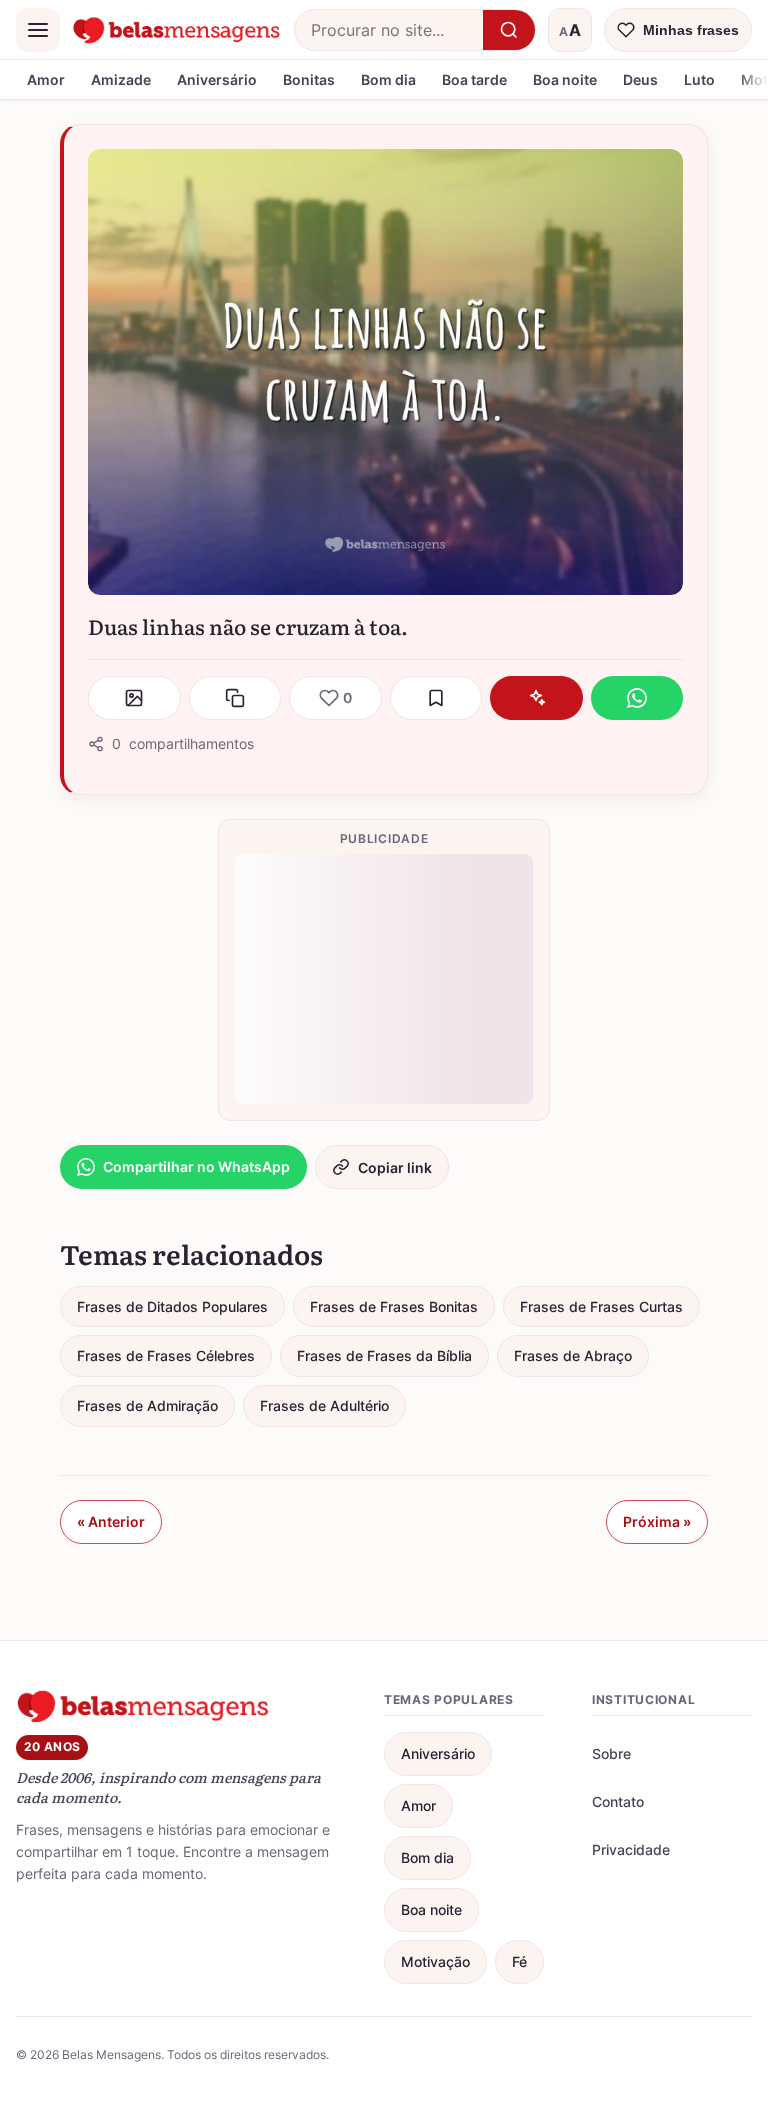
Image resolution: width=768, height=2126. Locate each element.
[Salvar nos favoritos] (436, 698)
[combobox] (389, 30)
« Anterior (111, 1521)
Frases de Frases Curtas (601, 1306)
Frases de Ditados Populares (172, 1306)
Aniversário (217, 79)
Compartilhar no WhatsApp (196, 1166)
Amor (46, 79)
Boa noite (565, 79)
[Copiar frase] (235, 698)
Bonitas (309, 79)
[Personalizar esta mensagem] (536, 698)
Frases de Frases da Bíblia (384, 1355)
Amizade (121, 79)
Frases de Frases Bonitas (394, 1306)
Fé (519, 1961)
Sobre (611, 1753)
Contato (618, 1801)
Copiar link (395, 1167)
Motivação (435, 1961)
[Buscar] (509, 30)
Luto (699, 79)
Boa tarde (474, 79)
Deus (640, 79)
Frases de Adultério (324, 1405)
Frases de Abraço (573, 1355)
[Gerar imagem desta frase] (134, 698)
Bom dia (388, 79)
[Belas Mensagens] (177, 30)
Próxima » (657, 1521)
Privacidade (631, 1849)
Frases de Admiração (147, 1405)
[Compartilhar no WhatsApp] (637, 698)
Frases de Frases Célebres (166, 1355)
